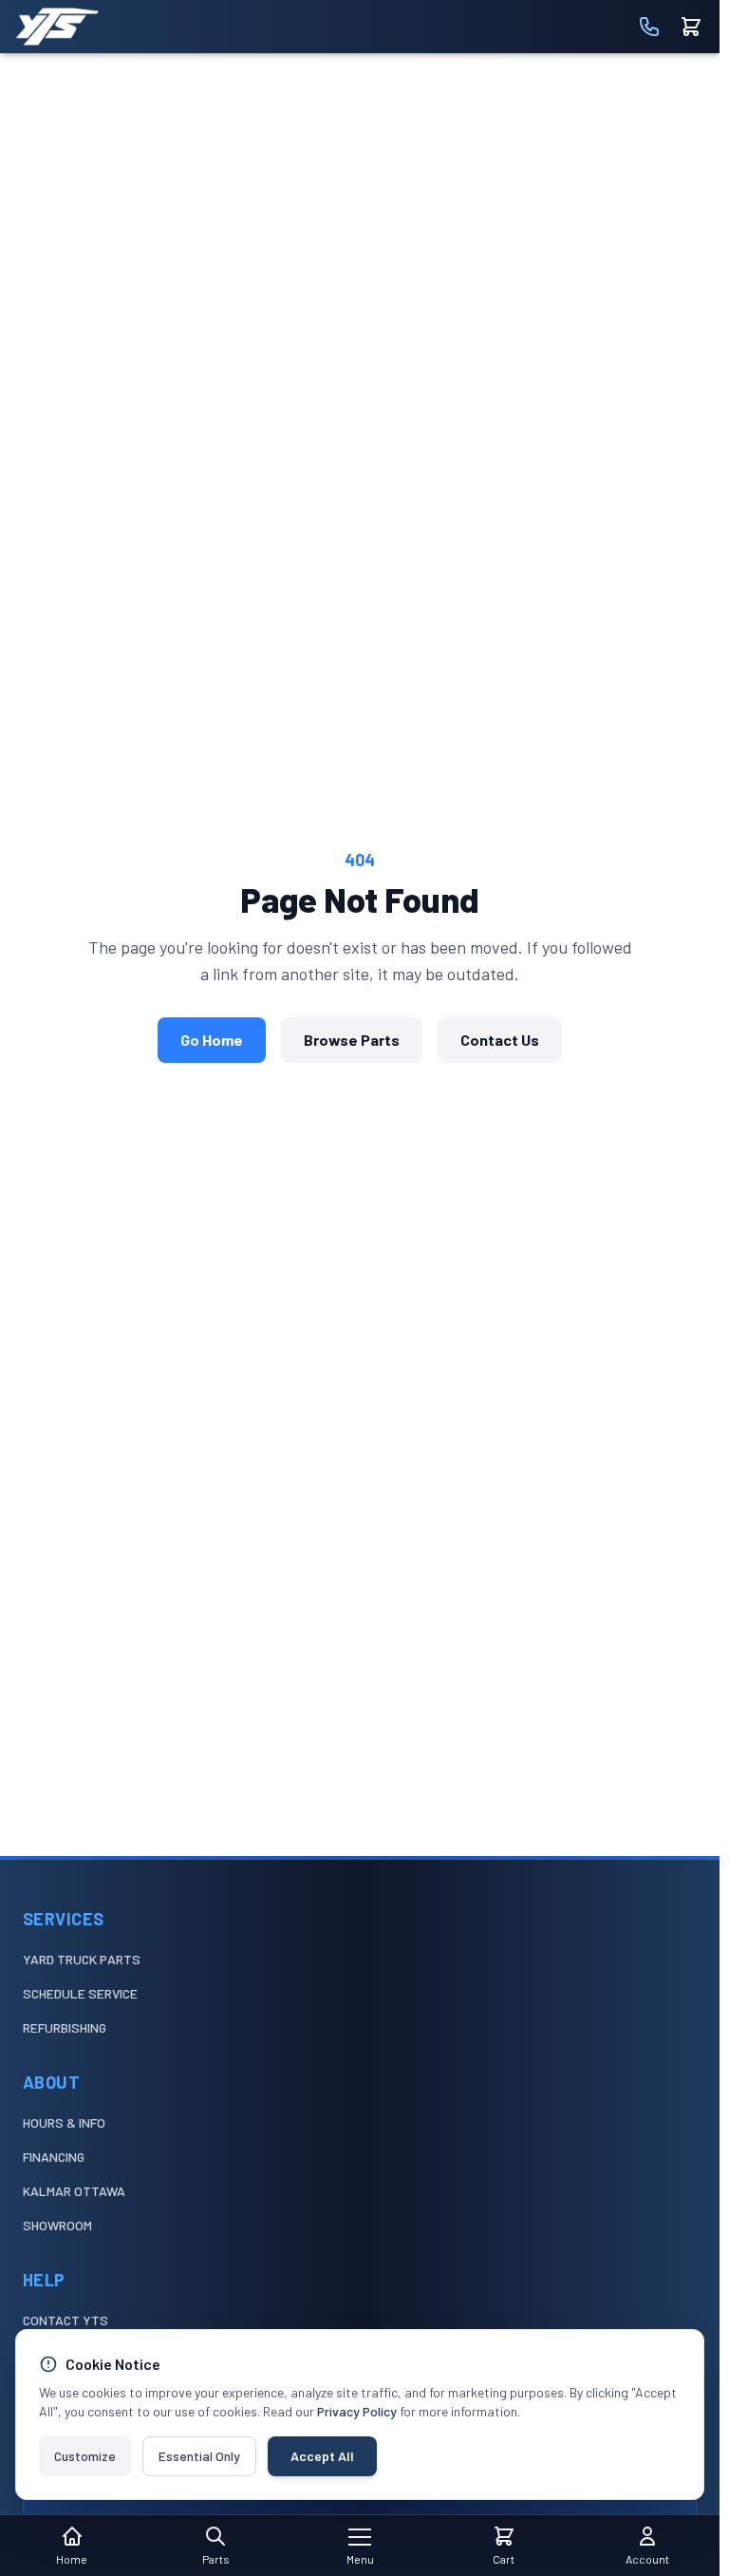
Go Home (212, 1040)
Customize (85, 2456)
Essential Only (199, 2456)
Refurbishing (65, 2027)
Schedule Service (80, 1993)
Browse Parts (352, 1040)
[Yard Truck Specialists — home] (57, 27)
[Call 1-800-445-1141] (649, 27)
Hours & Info (64, 2122)
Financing (54, 2157)
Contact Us (500, 1040)
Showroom (57, 2225)
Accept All (322, 2456)
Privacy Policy (357, 2411)
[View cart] (691, 27)
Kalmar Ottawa (74, 2191)
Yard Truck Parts (82, 1959)
